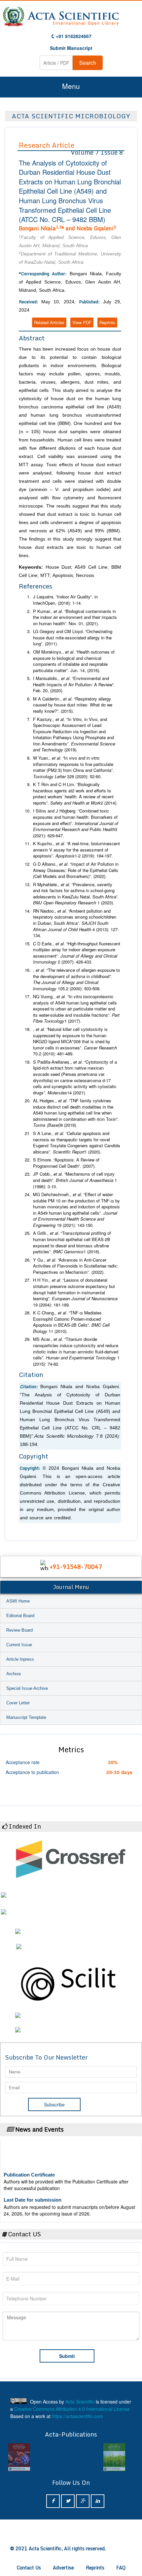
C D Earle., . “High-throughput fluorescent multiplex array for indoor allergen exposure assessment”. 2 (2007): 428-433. (77, 953)
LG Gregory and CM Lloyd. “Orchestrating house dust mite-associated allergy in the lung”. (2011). (73, 638)
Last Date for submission (33, 2192)
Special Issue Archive (27, 1688)
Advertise (63, 2568)
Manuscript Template (26, 1717)
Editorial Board (20, 1616)
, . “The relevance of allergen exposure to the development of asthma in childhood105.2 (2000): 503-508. (76, 979)
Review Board (19, 1630)
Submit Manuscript (71, 48)
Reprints (107, 322)
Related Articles (49, 322)
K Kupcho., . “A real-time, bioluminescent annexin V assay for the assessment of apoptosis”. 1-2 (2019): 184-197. (76, 850)
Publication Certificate (29, 2167)
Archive (14, 1674)
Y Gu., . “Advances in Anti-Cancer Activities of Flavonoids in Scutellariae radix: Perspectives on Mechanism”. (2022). (76, 1266)
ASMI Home (18, 1601)
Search (88, 63)
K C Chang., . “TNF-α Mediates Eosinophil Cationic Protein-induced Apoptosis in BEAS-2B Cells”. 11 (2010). (71, 1322)
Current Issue (19, 1645)
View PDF (82, 322)
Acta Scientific (80, 2402)
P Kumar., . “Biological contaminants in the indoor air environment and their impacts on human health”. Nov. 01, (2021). (75, 617)
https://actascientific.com (77, 2416)
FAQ (121, 2568)
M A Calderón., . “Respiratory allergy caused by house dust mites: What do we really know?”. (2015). (73, 705)
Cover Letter (18, 1703)
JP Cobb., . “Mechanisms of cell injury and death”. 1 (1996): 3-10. (75, 1180)
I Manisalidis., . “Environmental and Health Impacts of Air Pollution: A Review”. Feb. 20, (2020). (74, 684)
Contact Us (29, 2568)
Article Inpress (20, 1659)
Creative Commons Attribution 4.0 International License (72, 2409)
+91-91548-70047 (76, 1567)
